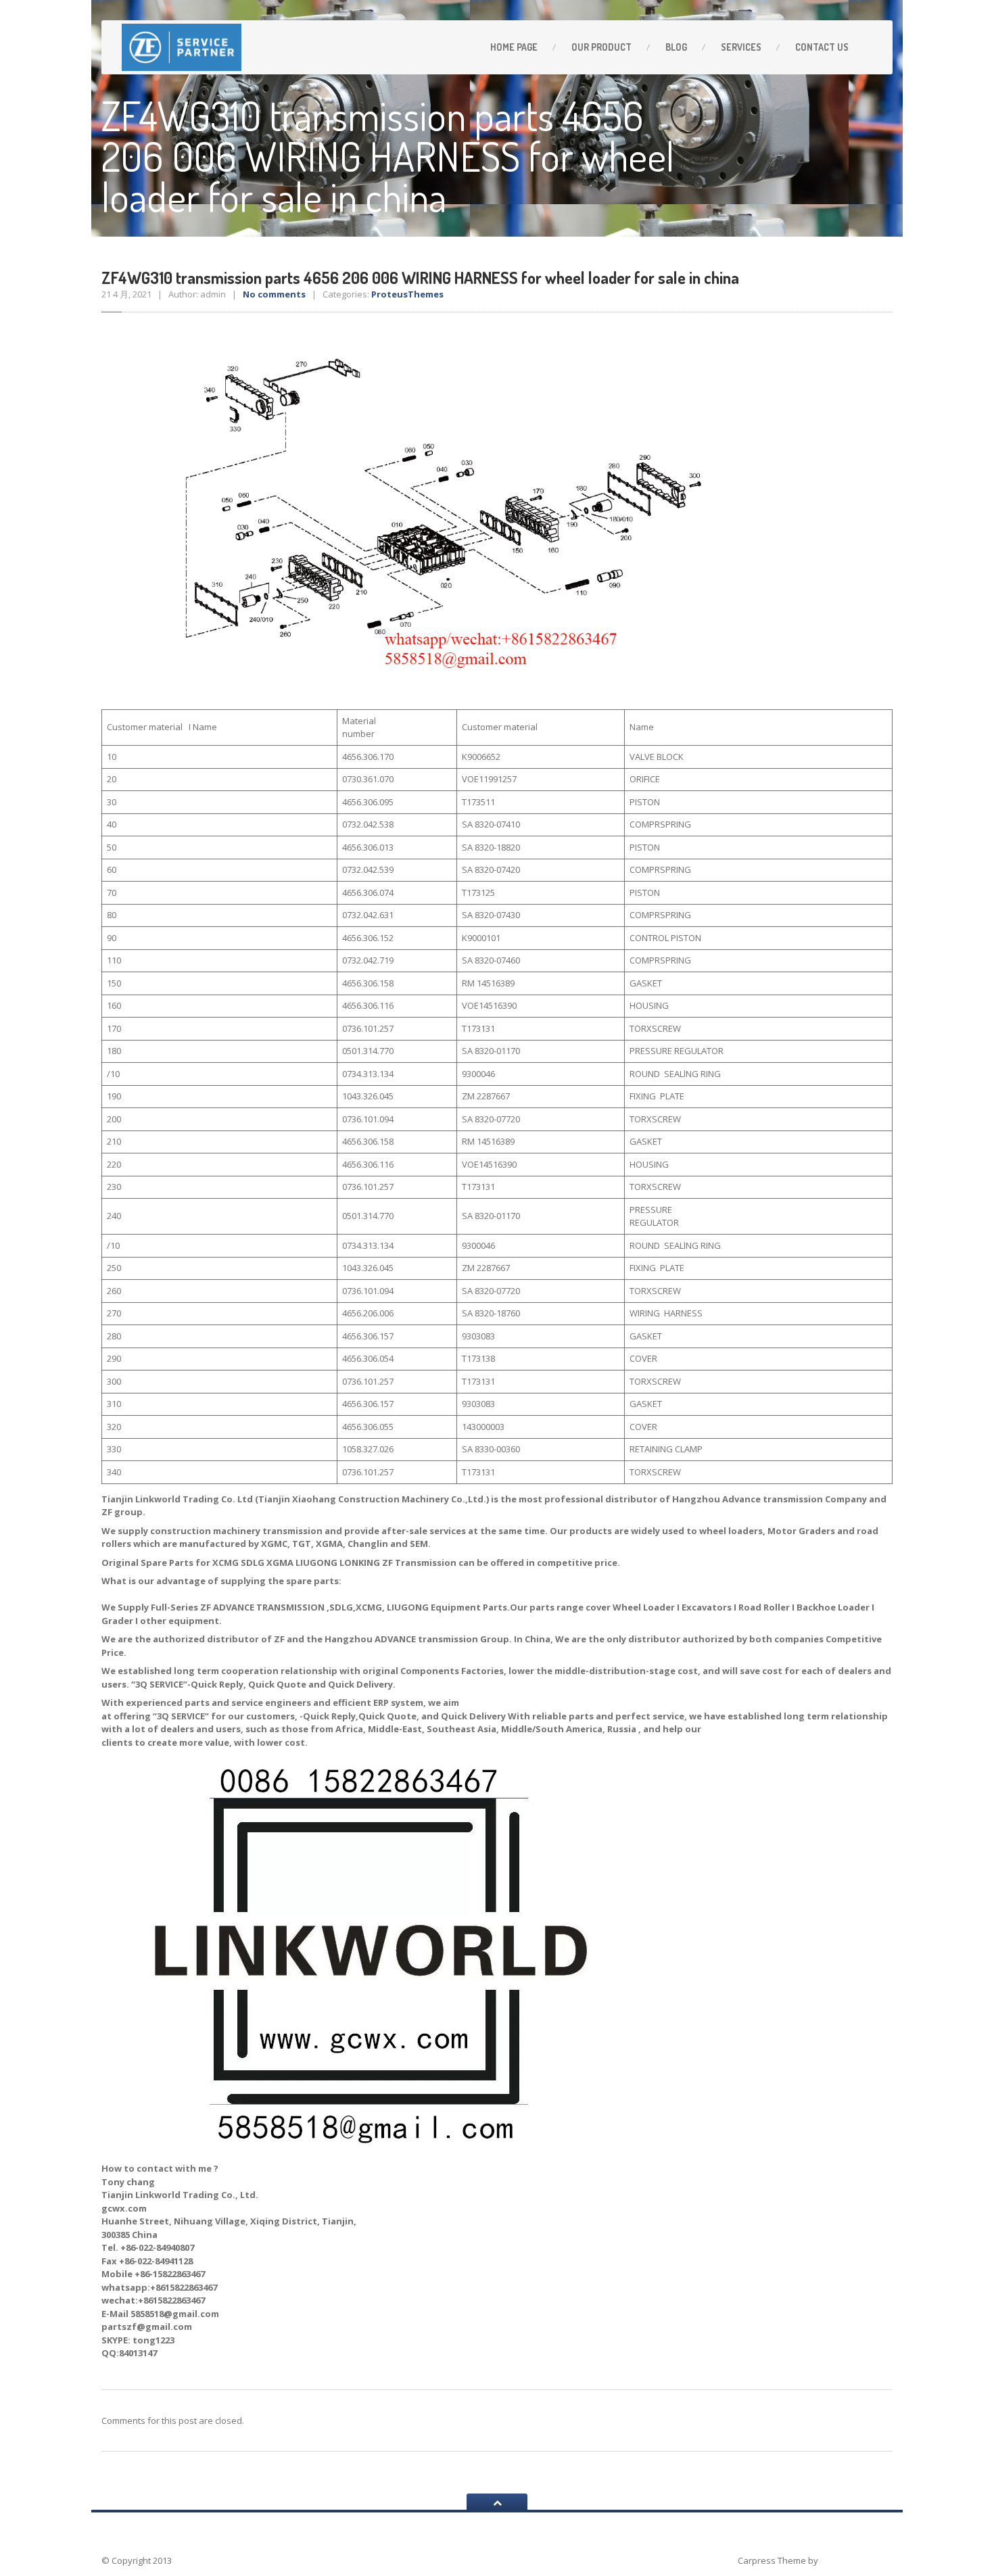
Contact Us (822, 47)
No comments (274, 294)
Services (741, 47)
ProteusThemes (407, 294)
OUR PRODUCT (601, 47)
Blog (676, 47)
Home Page (514, 47)
